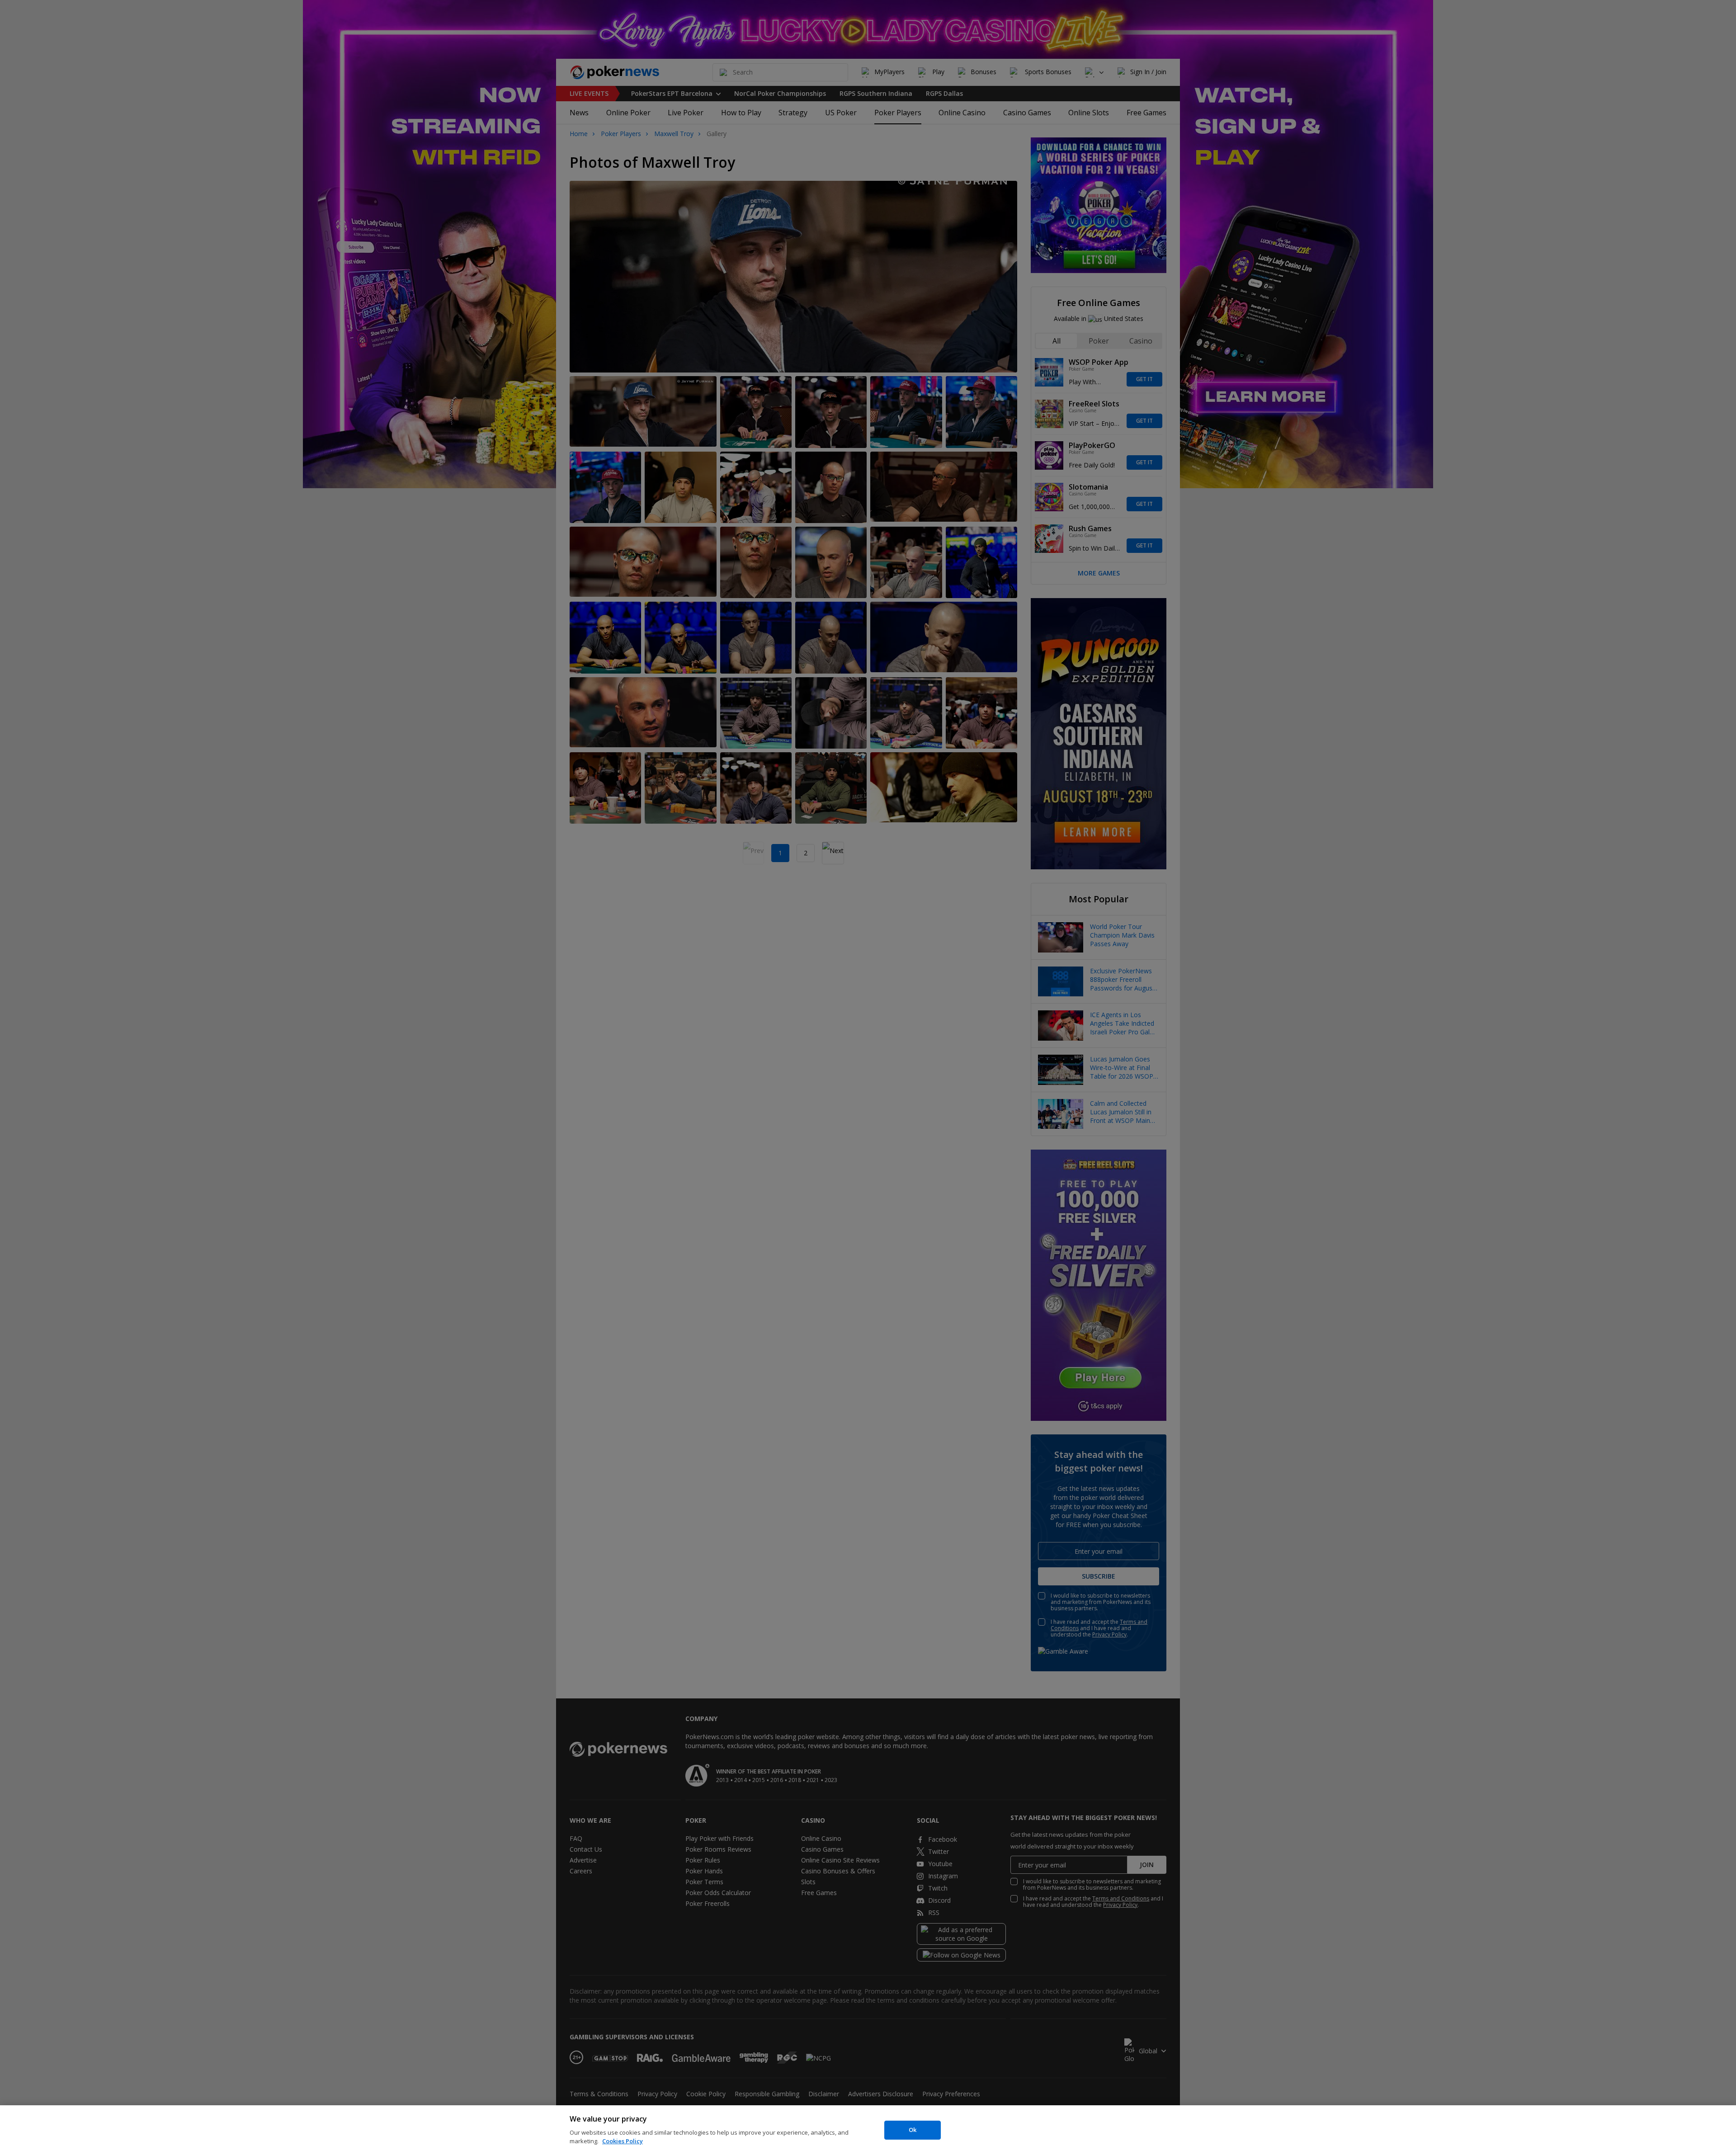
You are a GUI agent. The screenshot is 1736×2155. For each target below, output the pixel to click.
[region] (868, 2130)
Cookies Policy (623, 2141)
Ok (913, 2130)
